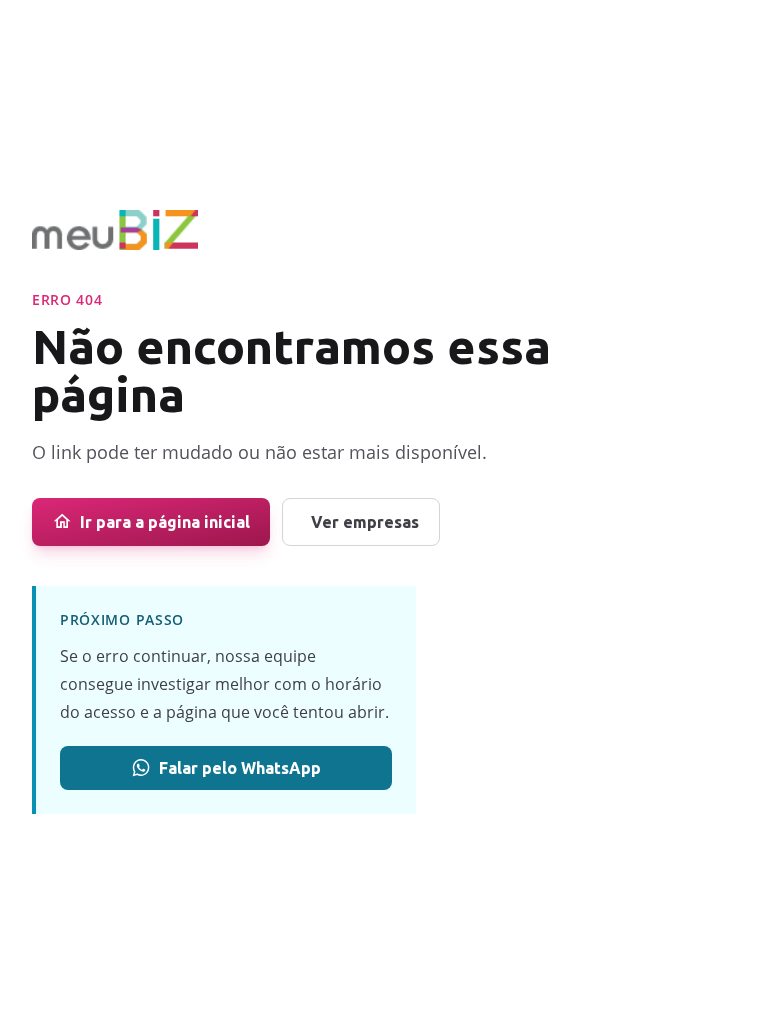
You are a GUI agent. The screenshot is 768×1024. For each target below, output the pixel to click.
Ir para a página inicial (165, 522)
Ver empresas (365, 522)
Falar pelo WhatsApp (240, 768)
